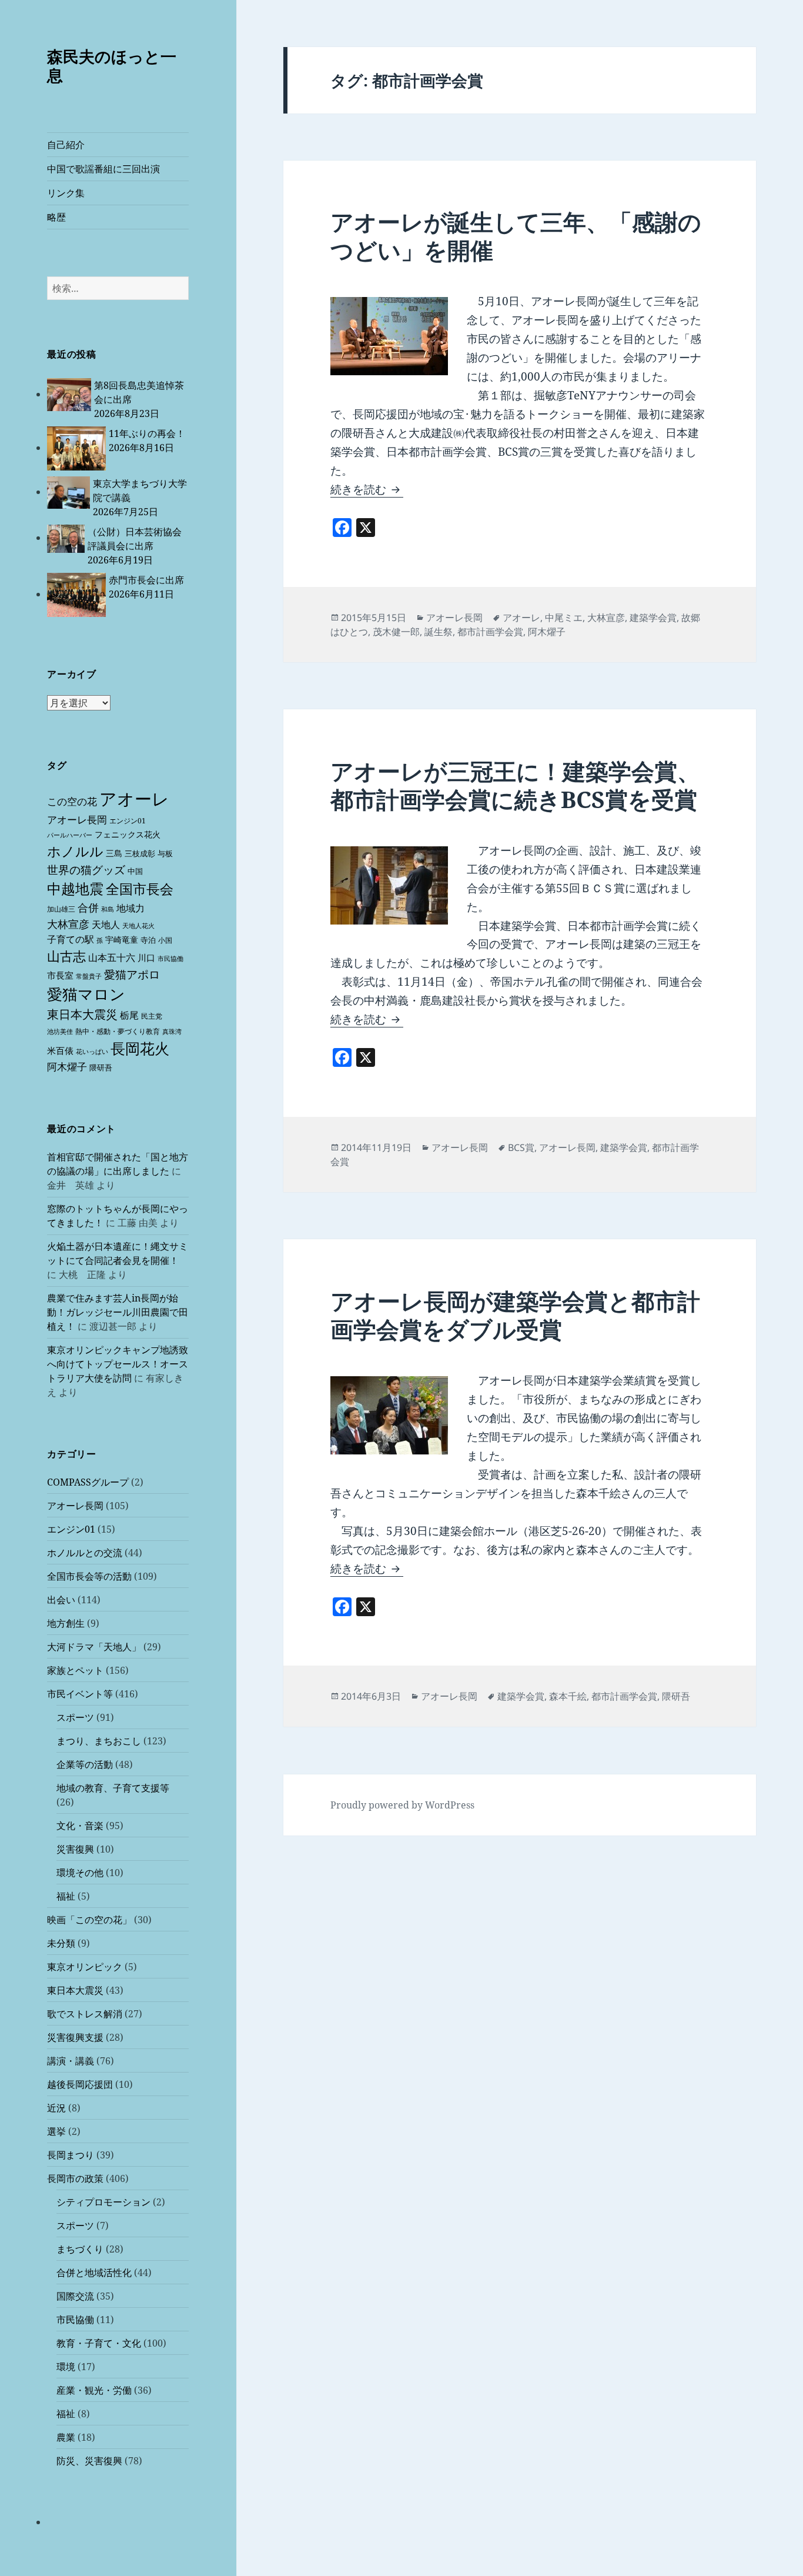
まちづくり (80, 2249)
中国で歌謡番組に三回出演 (103, 169)
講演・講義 (71, 2061)
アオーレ (134, 799)
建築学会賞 (653, 618)
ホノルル (75, 851)
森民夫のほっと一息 (112, 66)
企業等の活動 (85, 1764)
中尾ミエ (564, 618)
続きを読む (367, 489)
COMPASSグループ (88, 1482)
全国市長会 (140, 889)
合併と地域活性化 (94, 2273)
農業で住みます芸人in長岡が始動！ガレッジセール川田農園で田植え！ (118, 1312)
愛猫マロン (86, 994)
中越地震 (75, 889)
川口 (146, 957)
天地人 (106, 925)
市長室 (60, 975)
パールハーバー (70, 835)
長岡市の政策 (75, 2178)
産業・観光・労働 (94, 2390)
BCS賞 (521, 1147)
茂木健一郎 (396, 632)
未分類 (61, 1943)
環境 (66, 2367)
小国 (165, 940)
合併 (88, 907)
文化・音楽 (80, 1826)
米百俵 (60, 1050)
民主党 (152, 1016)
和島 (108, 909)
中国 (135, 871)
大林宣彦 (68, 924)
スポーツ (75, 1717)
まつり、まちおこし (99, 1741)
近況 (56, 2108)
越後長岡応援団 (80, 2084)
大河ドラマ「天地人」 (94, 1647)
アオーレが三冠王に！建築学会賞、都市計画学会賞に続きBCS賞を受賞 (515, 785)
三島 (114, 853)
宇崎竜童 (122, 940)
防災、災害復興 (89, 2461)
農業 (66, 2437)
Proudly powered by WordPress (402, 1805)
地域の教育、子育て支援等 (113, 1788)
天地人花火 (138, 926)
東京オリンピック (85, 1967)
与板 (165, 853)
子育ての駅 (71, 939)
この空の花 (72, 801)
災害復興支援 (75, 2037)
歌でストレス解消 (85, 2014)
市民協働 (170, 959)
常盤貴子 (89, 976)
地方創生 (66, 1623)
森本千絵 (568, 1696)
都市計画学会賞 (490, 632)
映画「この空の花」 (89, 1920)
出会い (61, 1600)
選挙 (56, 2131)
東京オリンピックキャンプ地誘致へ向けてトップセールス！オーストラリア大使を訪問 (118, 1364)
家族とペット (75, 1670)
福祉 (66, 1896)
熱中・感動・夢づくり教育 (118, 1031)
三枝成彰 (140, 853)
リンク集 (66, 193)
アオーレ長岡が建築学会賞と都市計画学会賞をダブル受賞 (515, 1315)
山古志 (66, 956)
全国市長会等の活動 (89, 1576)
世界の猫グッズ (86, 870)
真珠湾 (172, 1032)
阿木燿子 (67, 1067)
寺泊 (148, 940)
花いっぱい (92, 1051)
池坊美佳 (60, 1032)
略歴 (56, 217)
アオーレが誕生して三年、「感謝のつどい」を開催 (516, 236)
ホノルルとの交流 (85, 1553)
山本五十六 (112, 957)
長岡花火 (140, 1048)
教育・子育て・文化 (99, 2343)
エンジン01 (128, 821)
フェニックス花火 (128, 834)
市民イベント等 (80, 1694)
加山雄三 (61, 909)
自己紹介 (66, 145)
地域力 (131, 908)
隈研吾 (101, 1067)
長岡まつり (71, 2155)
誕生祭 (439, 632)
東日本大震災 (82, 1014)
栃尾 (129, 1015)
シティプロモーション (103, 2202)
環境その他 (80, 1873)
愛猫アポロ (132, 975)
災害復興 (75, 1849)
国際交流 (75, 2296)
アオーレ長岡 (77, 820)
